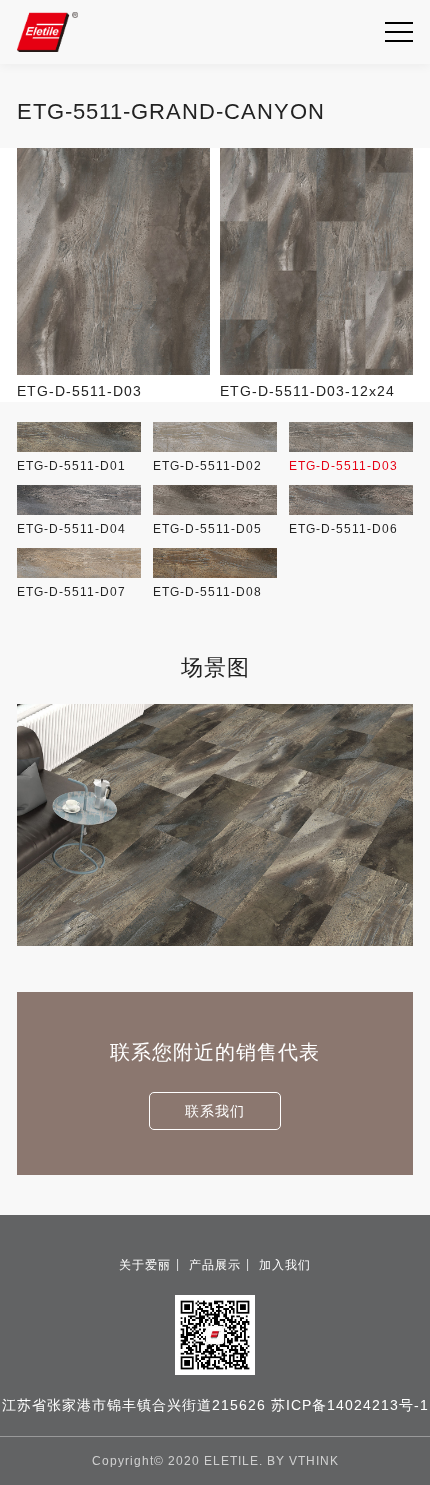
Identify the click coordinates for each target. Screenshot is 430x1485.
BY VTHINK (303, 1461)
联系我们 (215, 1111)
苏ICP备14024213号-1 (350, 1405)
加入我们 (285, 1265)
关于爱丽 (145, 1265)
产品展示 (215, 1265)
